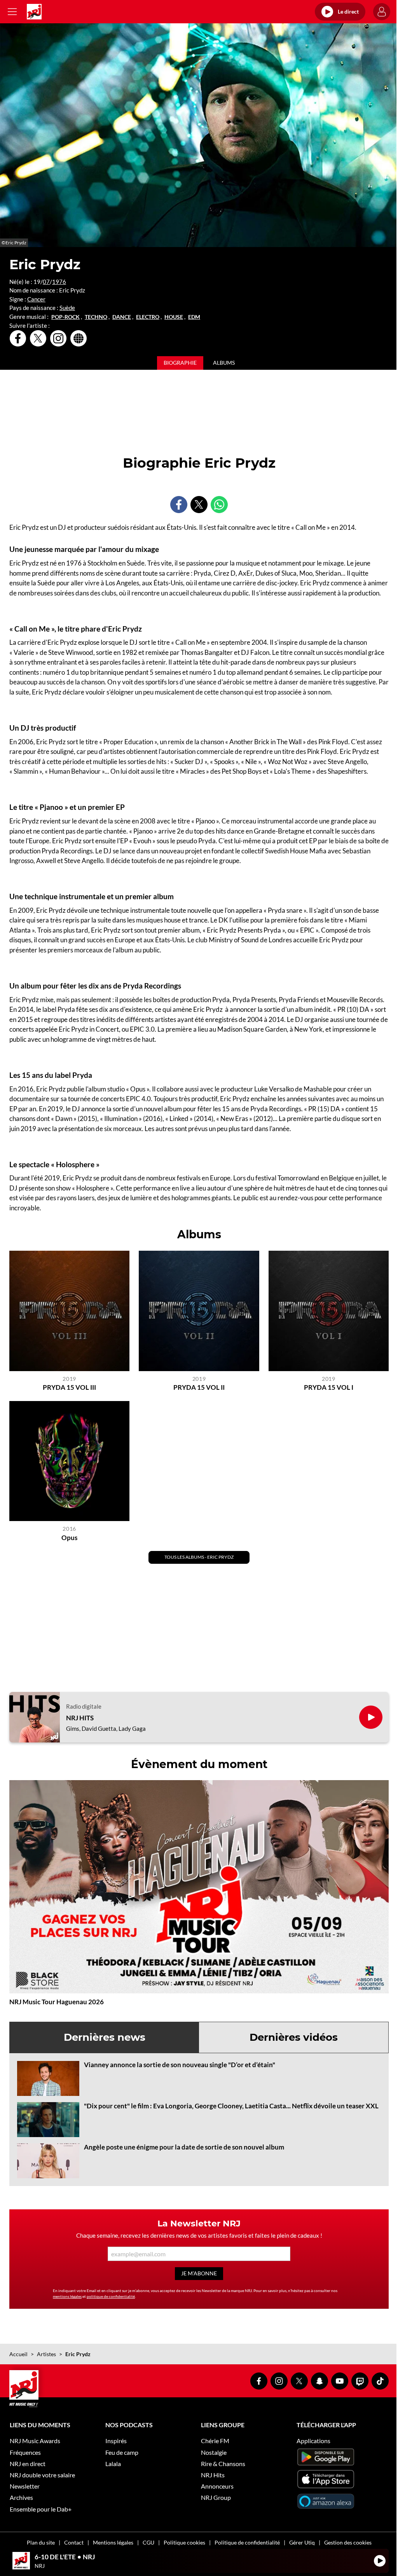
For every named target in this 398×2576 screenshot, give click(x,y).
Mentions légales (113, 2542)
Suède (67, 308)
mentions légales (67, 2296)
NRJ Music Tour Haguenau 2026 (57, 2002)
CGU (148, 2542)
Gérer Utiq (302, 2542)
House (174, 317)
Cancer (36, 299)
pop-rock (65, 317)
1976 (59, 282)
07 (46, 282)
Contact (74, 2542)
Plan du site (41, 2542)
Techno (96, 317)
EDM (194, 317)
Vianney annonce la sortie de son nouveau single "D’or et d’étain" (180, 2065)
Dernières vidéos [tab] (294, 2037)
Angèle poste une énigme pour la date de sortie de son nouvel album (184, 2147)
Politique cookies (184, 2542)
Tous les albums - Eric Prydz (199, 1557)
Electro (148, 317)
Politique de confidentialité (247, 2542)
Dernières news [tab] (105, 2037)
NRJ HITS (80, 1718)
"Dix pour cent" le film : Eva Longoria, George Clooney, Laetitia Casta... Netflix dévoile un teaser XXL (231, 2106)
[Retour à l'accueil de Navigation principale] (34, 12)
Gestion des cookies (348, 2542)
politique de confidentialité (111, 2296)
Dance (122, 317)
